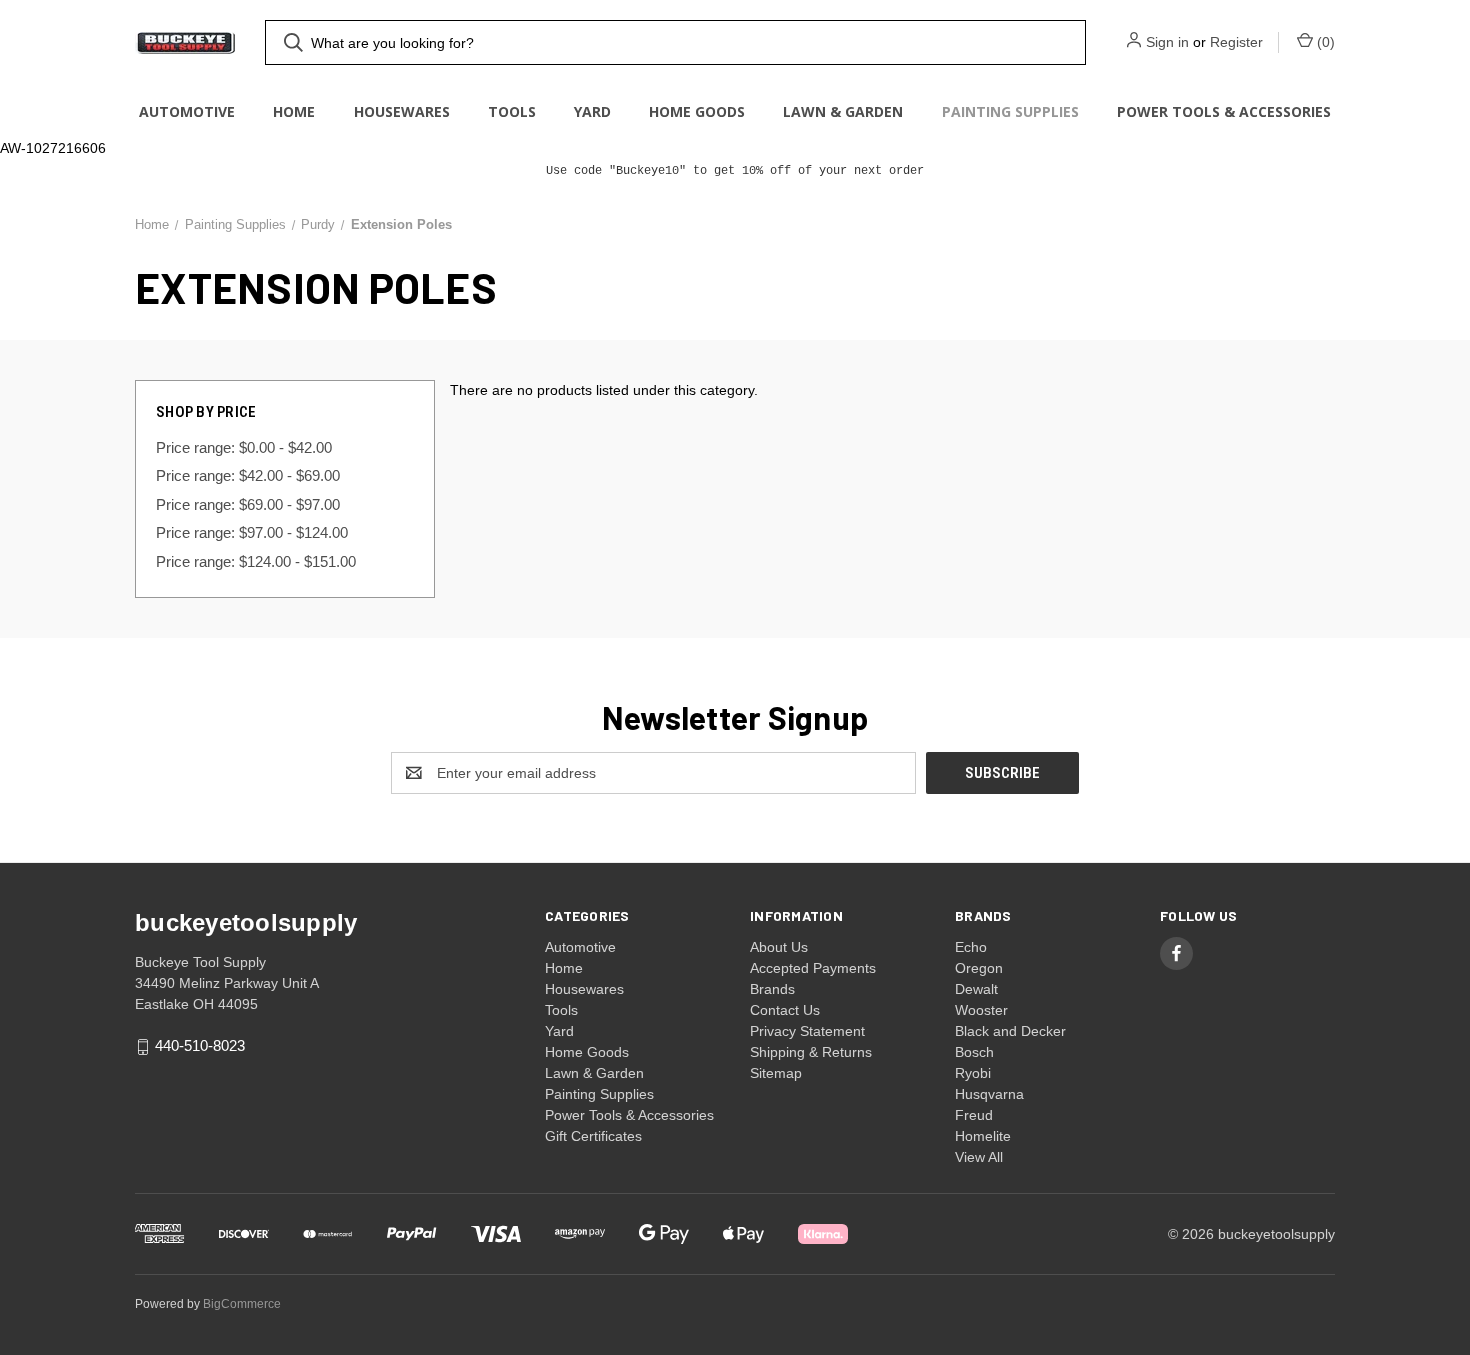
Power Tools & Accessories (1224, 111)
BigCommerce (242, 1304)
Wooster (981, 1010)
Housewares (402, 111)
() (1324, 42)
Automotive (187, 111)
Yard (592, 111)
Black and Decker (1010, 1031)
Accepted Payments (813, 968)
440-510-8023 (200, 1046)
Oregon (979, 968)
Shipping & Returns (811, 1052)
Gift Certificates (593, 1136)
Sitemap (776, 1073)
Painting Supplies (1010, 111)
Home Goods (697, 111)
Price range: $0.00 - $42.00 (244, 447)
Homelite (983, 1136)
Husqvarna (989, 1094)
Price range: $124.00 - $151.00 (256, 561)
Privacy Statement (807, 1031)
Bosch (974, 1052)
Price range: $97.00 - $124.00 (252, 532)
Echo (971, 947)
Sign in (1167, 42)
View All (979, 1157)
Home (294, 111)
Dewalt (976, 989)
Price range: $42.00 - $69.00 (248, 475)
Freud (974, 1115)
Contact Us (785, 1010)
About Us (779, 947)
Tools (512, 111)
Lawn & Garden (843, 111)
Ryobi (973, 1073)
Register (1236, 42)
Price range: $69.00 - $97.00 (248, 504)
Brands (772, 989)
